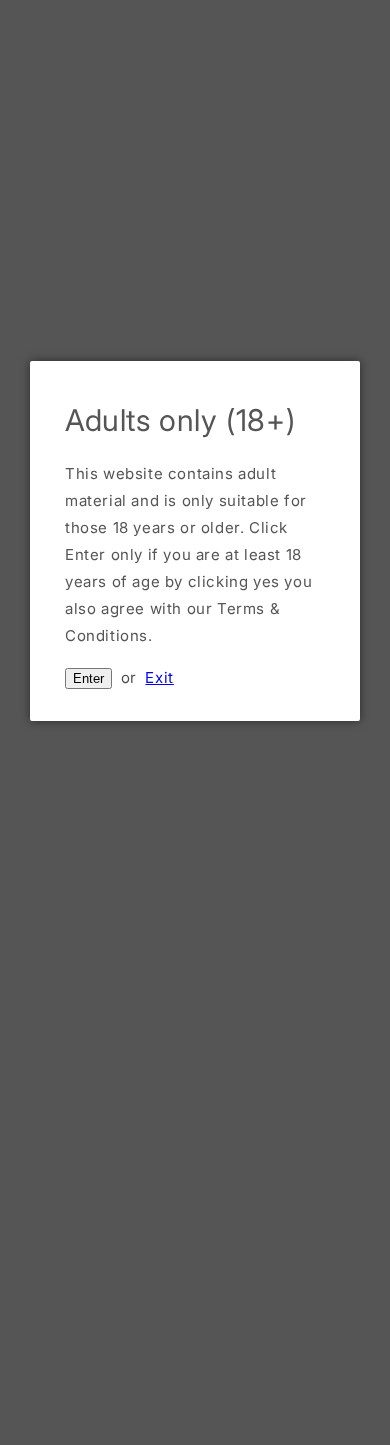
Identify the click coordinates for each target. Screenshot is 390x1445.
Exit (159, 677)
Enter (88, 678)
